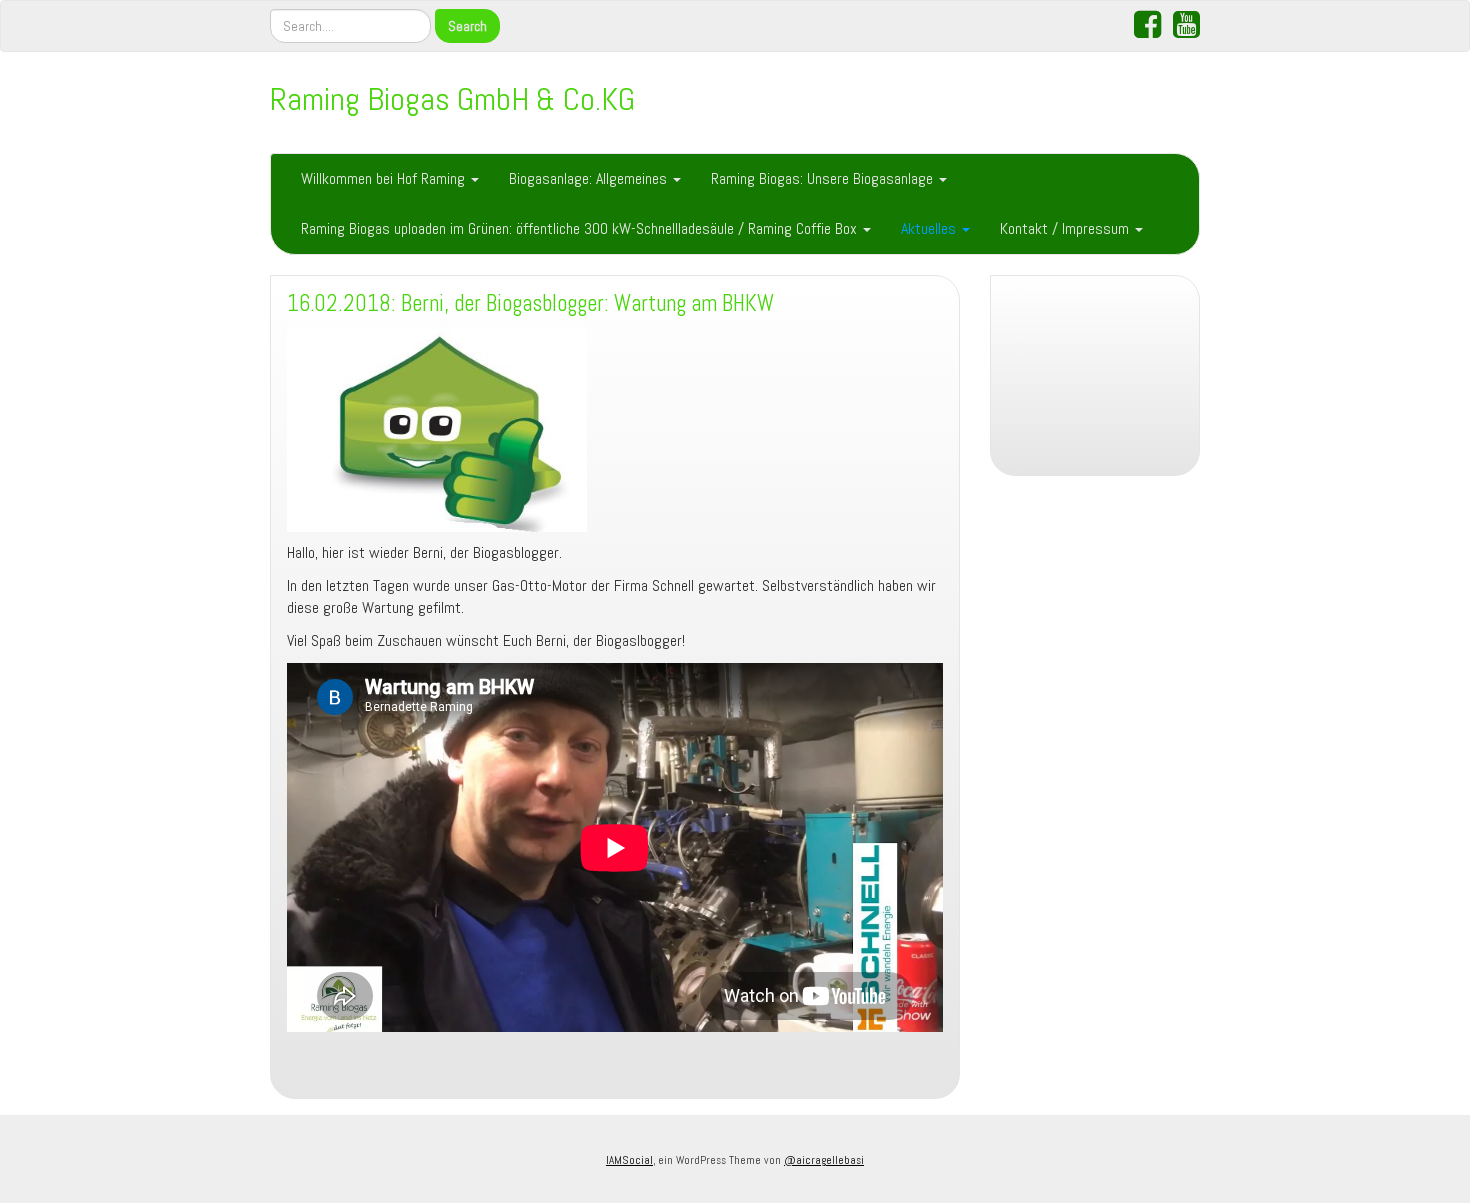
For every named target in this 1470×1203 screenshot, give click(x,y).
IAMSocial (629, 1160)
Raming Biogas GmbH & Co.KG (452, 99)
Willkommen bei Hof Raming (385, 178)
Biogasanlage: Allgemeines (590, 178)
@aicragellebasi (824, 1160)
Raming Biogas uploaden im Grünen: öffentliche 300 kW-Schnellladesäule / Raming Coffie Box (581, 228)
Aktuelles (930, 228)
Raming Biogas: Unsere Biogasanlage (824, 178)
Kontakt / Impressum (1066, 228)
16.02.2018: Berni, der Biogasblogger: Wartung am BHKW (530, 303)
